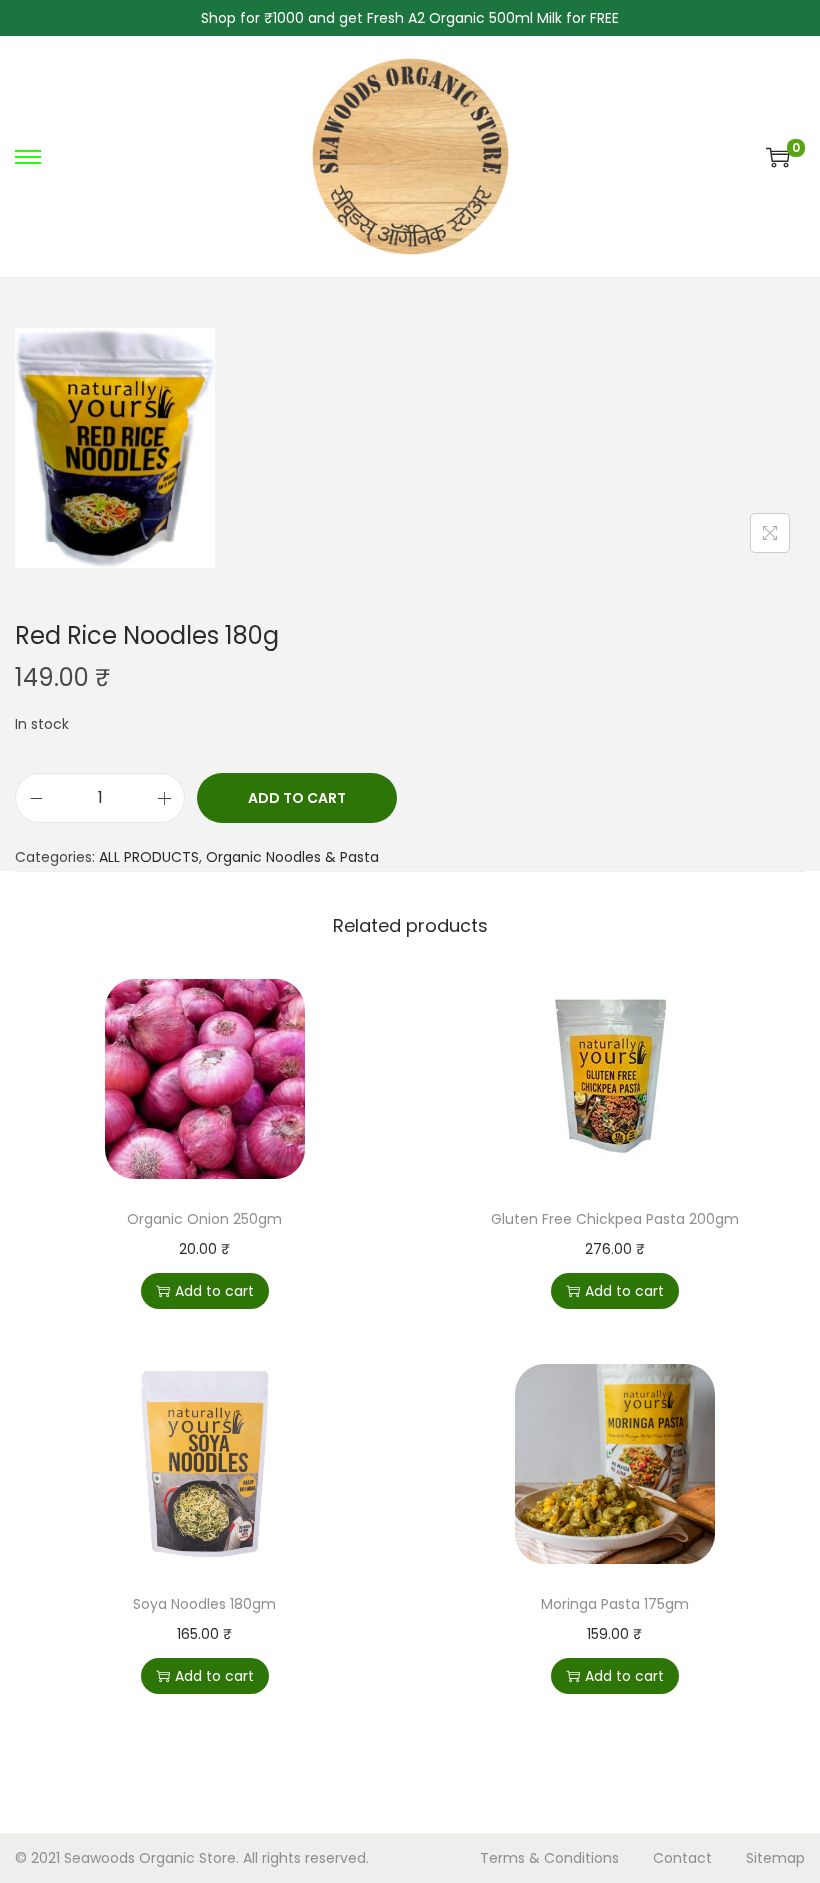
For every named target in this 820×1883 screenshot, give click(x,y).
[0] (778, 157)
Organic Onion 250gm (204, 1219)
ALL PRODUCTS (149, 857)
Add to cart (297, 798)
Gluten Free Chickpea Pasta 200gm (615, 1219)
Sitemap (775, 1858)
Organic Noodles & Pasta (292, 857)
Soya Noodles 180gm (204, 1604)
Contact (682, 1858)
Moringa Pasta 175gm (615, 1604)
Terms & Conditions (549, 1858)
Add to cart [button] (214, 1291)
